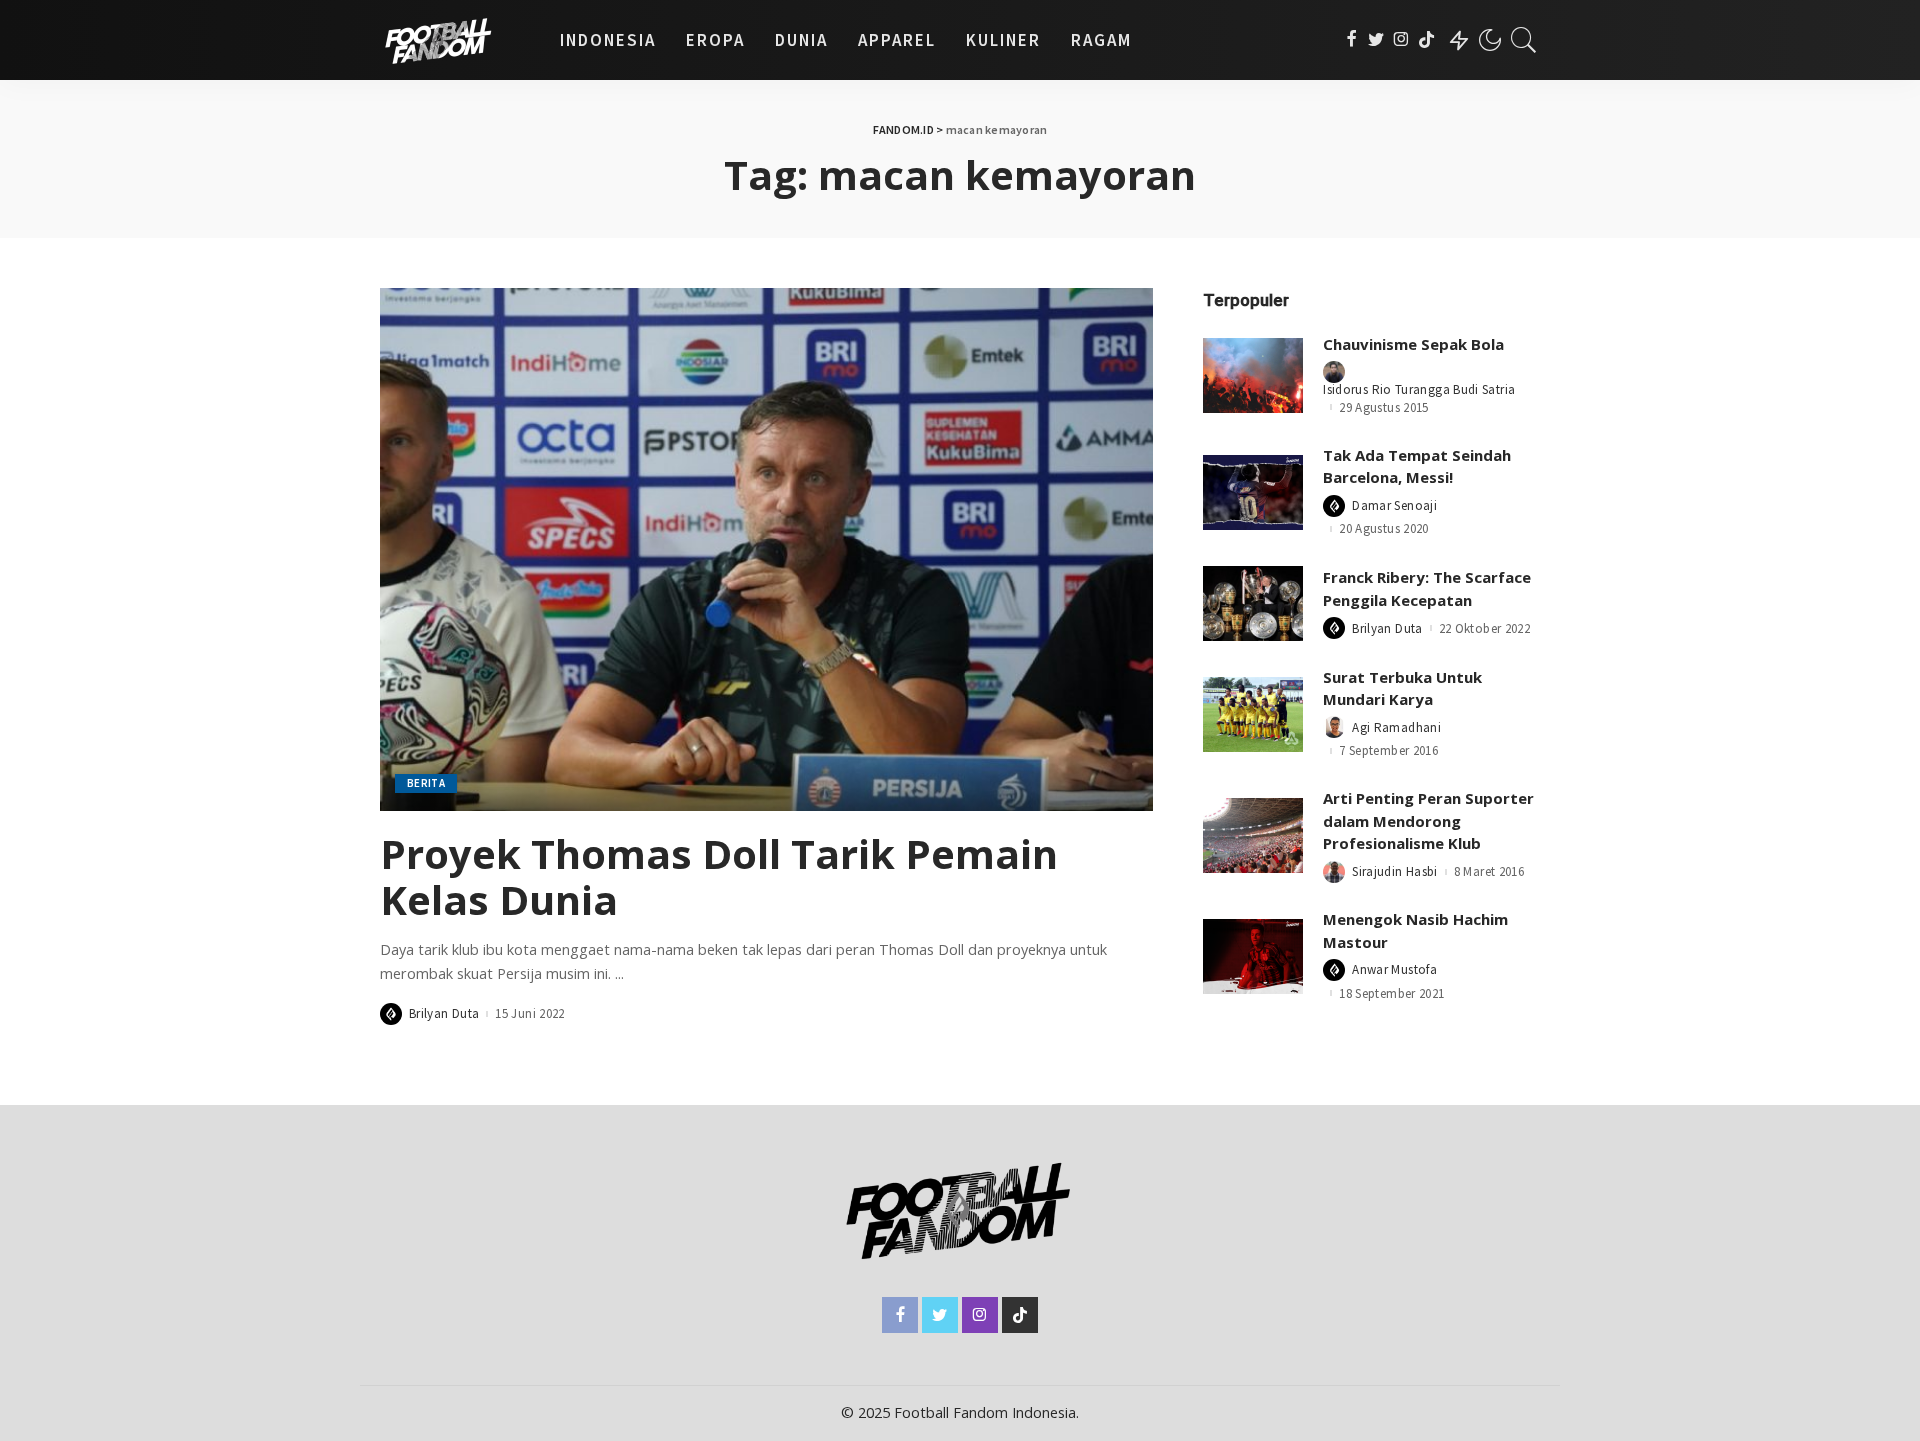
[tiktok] (1426, 40)
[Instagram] (1401, 40)
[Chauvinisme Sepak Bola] (1253, 375)
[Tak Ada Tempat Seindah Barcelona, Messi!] (1253, 492)
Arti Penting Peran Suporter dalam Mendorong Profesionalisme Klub (1428, 820)
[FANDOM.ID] (455, 40)
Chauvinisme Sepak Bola (1413, 344)
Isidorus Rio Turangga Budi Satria (1419, 389)
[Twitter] (1376, 40)
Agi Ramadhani (1396, 727)
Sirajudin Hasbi (1394, 871)
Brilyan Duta (444, 1013)
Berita (426, 783)
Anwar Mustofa (1394, 969)
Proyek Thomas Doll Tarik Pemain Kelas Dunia (719, 876)
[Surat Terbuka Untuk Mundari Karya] (1253, 714)
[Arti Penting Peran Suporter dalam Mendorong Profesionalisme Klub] (1253, 835)
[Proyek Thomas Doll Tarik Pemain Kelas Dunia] (766, 549)
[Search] (1524, 40)
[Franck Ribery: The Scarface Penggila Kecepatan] (1253, 603)
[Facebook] (1351, 40)
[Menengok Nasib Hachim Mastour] (1253, 956)
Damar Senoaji (1394, 505)
